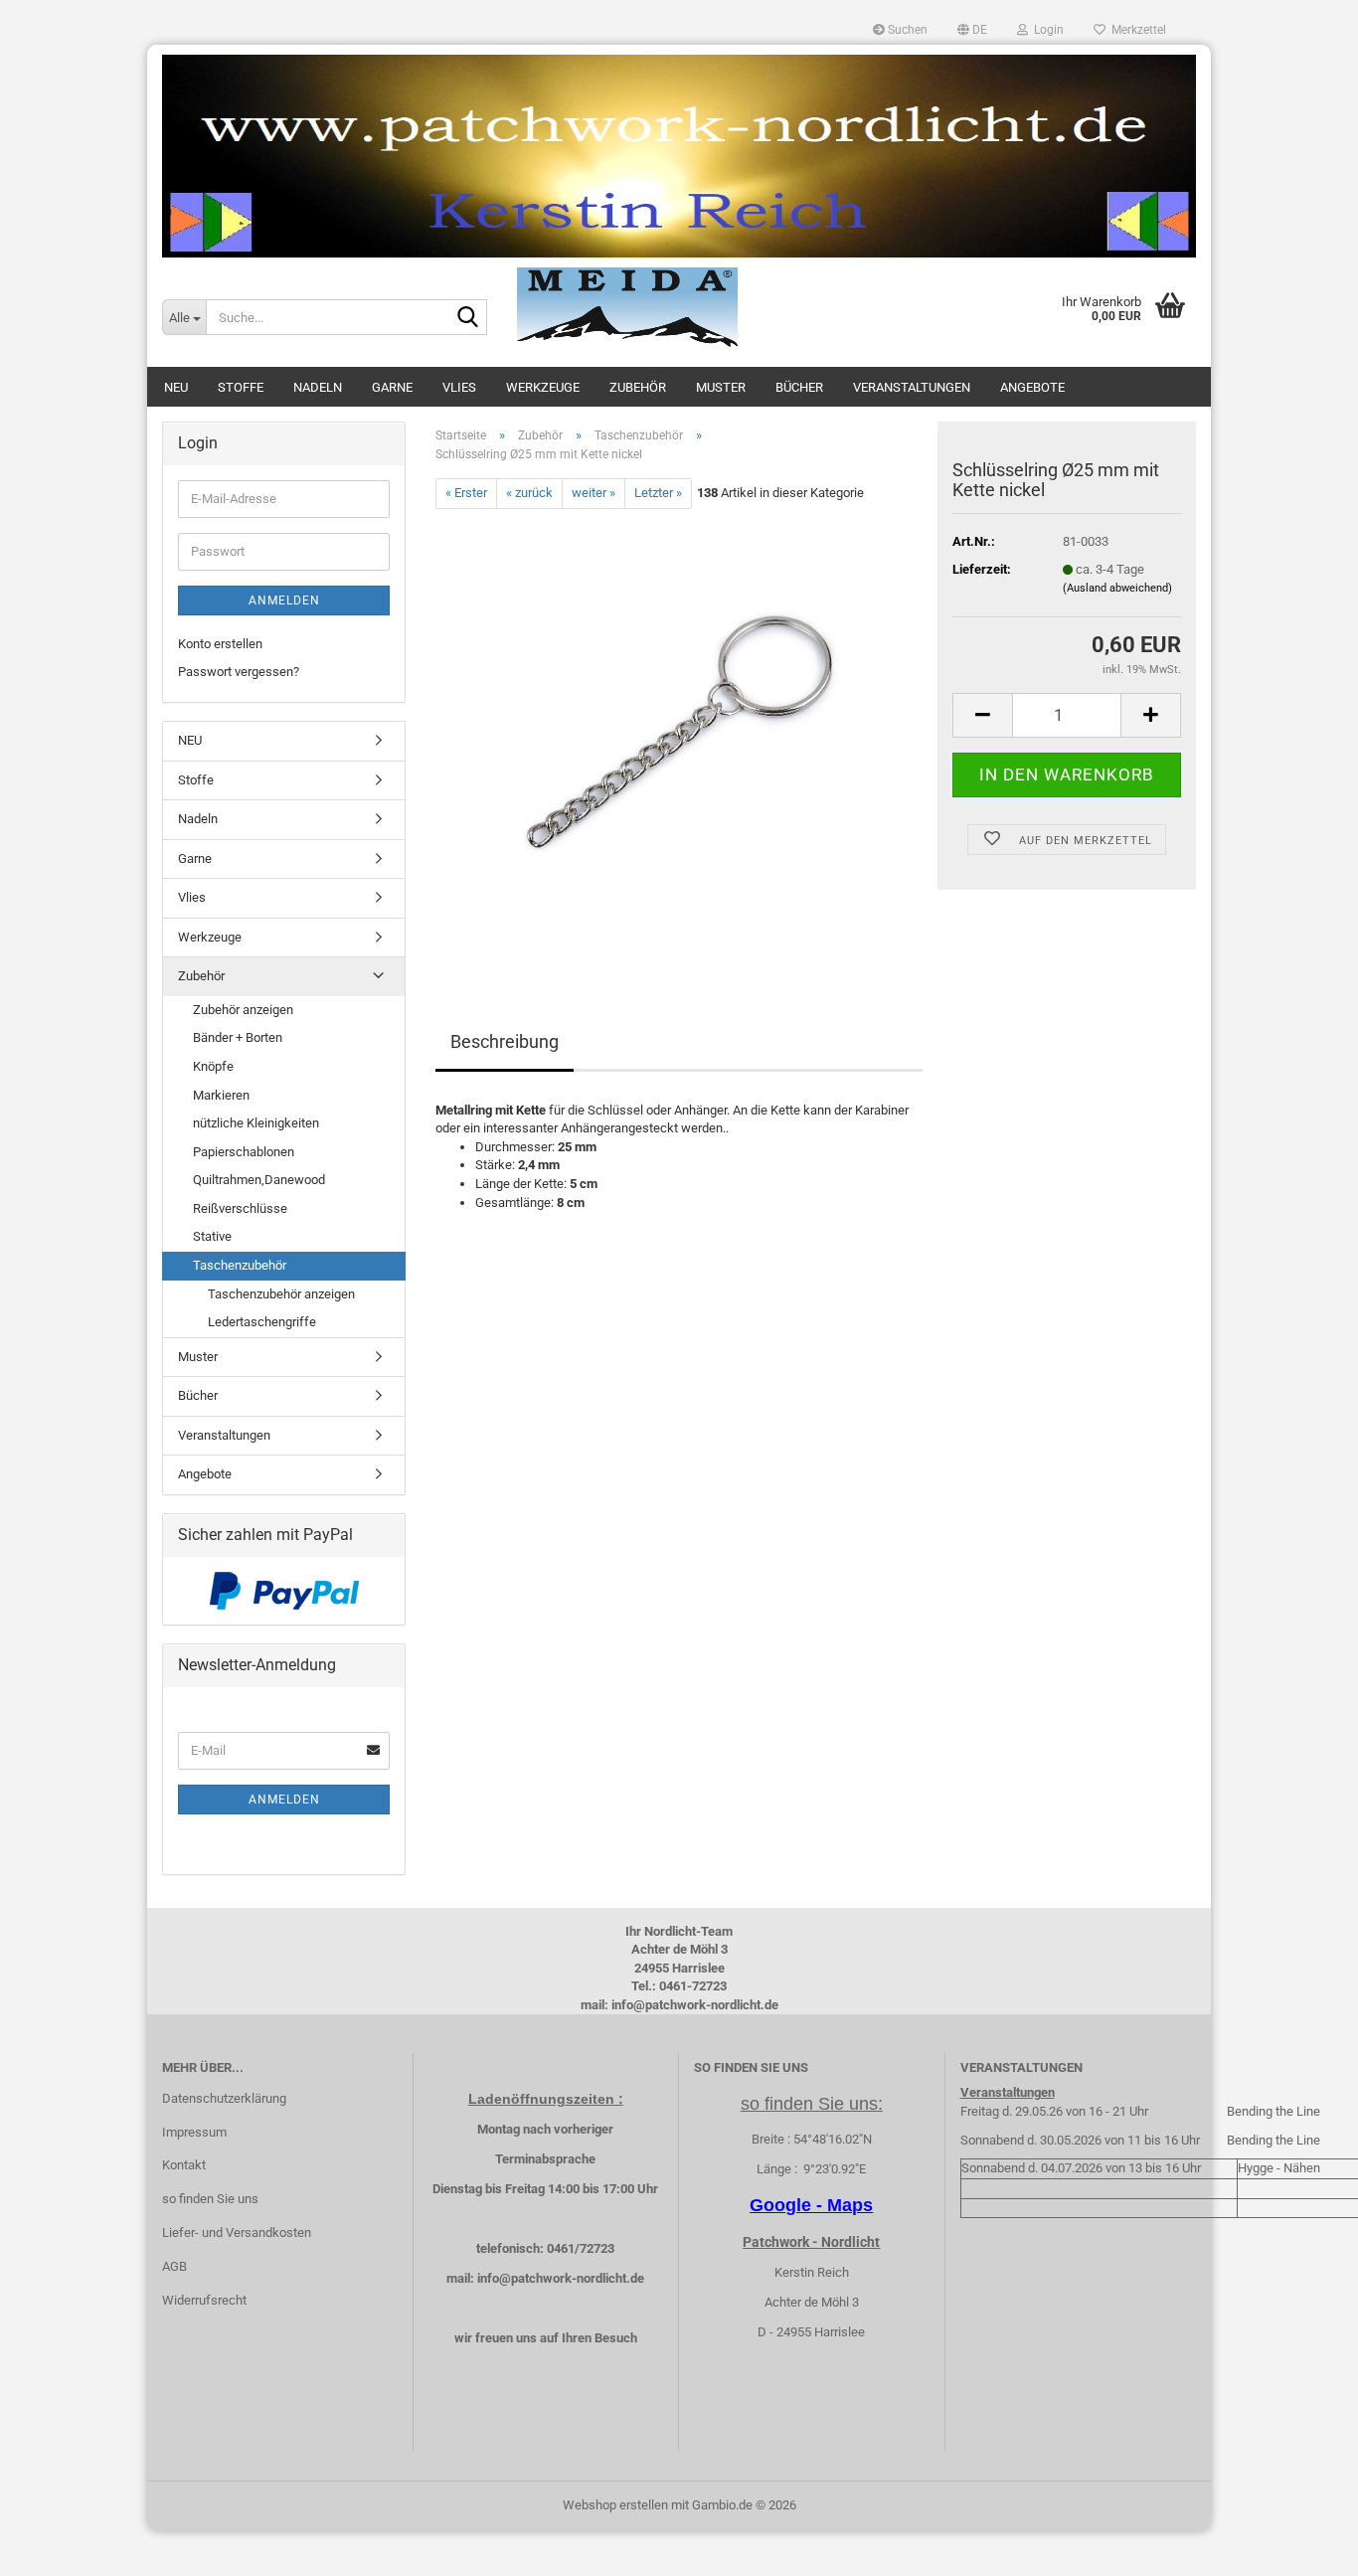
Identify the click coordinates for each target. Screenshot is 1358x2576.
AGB (174, 2266)
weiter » (594, 493)
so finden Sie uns (210, 2199)
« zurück (529, 493)
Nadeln (318, 387)
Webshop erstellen (615, 2505)
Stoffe (241, 387)
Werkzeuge (543, 387)
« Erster (466, 493)
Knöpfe (213, 1066)
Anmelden (284, 601)
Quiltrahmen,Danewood (259, 1180)
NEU (176, 387)
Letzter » (658, 493)
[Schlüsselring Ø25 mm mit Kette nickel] (679, 731)
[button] (972, 30)
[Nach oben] (1303, 2546)
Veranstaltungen (912, 387)
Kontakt (184, 2165)
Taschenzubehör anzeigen (281, 1294)
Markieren (221, 1095)
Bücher (799, 387)
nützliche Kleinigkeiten (256, 1123)
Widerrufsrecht (204, 2300)
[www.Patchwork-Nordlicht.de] (679, 156)
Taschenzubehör (240, 1265)
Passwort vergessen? (239, 672)
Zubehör (638, 387)
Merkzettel (1136, 30)
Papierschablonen (244, 1152)
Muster (721, 387)
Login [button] (1046, 30)
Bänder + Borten (238, 1037)
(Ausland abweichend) (1117, 588)
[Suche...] (468, 318)
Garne (392, 387)
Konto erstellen (220, 644)
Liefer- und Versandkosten (237, 2233)
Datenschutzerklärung (224, 2098)
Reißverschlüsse (240, 1208)
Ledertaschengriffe (262, 1322)
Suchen (906, 30)
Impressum (194, 2132)
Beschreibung (505, 1041)
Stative (212, 1236)
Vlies (459, 387)
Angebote (1032, 387)
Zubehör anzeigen (243, 1010)
